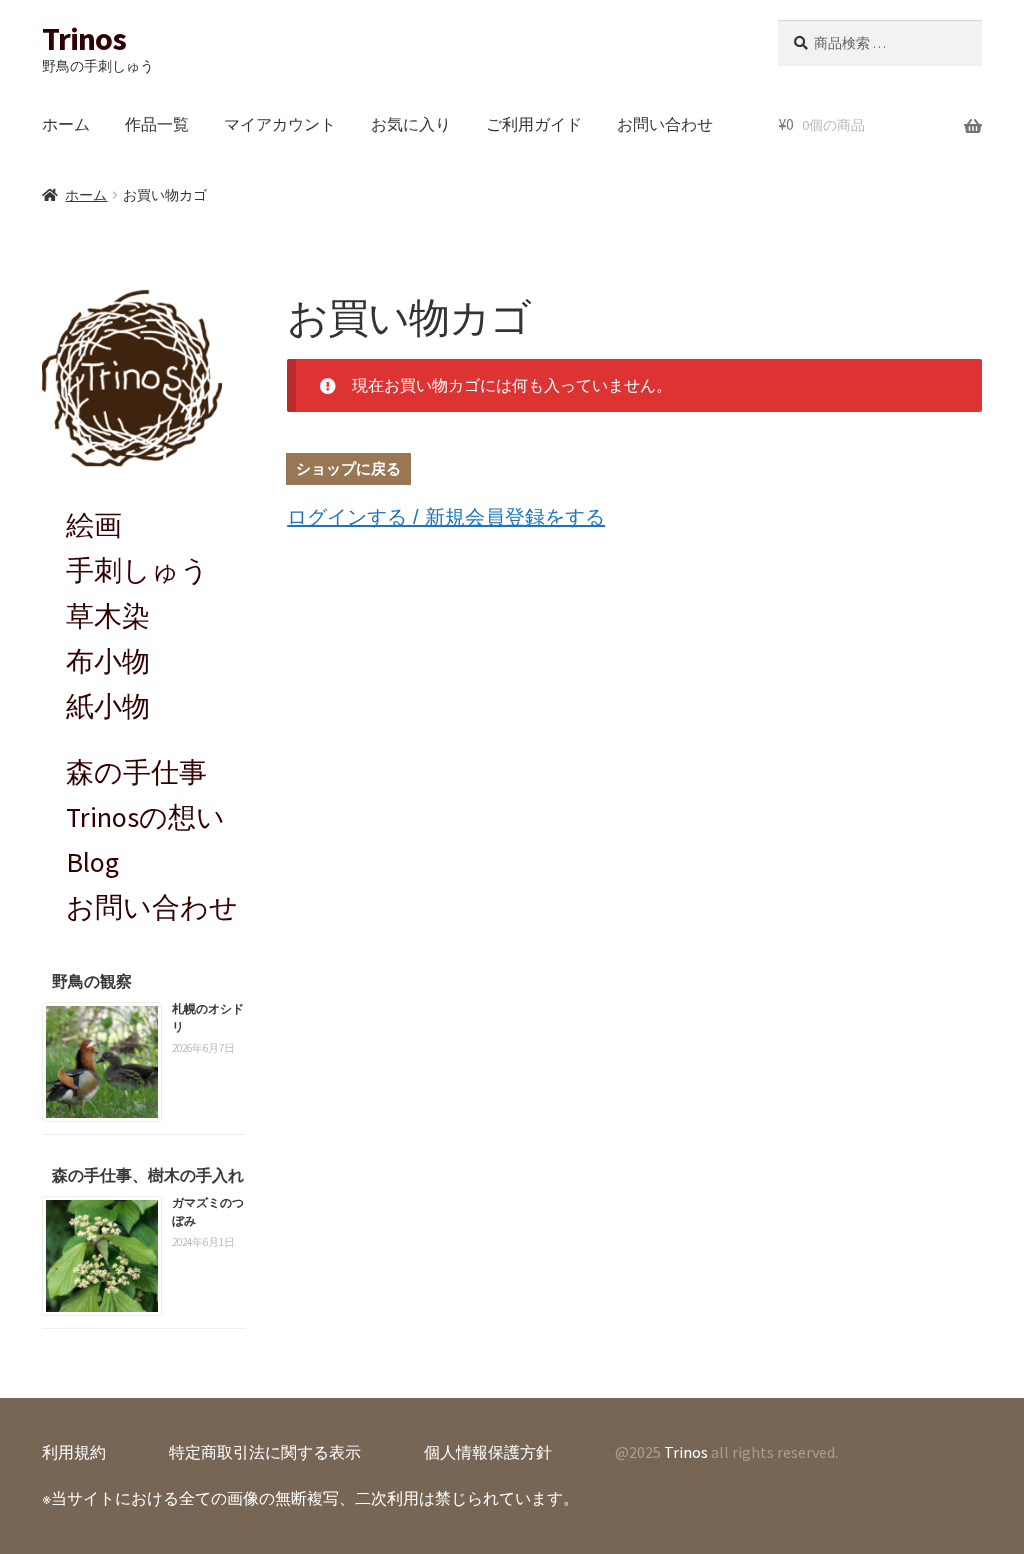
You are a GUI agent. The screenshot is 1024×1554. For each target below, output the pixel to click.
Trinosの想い (145, 817)
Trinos (84, 39)
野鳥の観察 (92, 981)
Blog (92, 862)
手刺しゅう (137, 570)
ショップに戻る (348, 468)
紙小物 (108, 706)
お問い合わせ (665, 124)
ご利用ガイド (534, 124)
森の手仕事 (136, 772)
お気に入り (411, 124)
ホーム (66, 124)
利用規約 (74, 1452)
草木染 (108, 616)
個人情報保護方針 (488, 1452)
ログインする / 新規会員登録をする (446, 517)
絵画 (94, 525)
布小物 (108, 661)
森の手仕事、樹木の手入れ (148, 1175)
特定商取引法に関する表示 (265, 1452)
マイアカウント (280, 124)
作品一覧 (157, 124)
